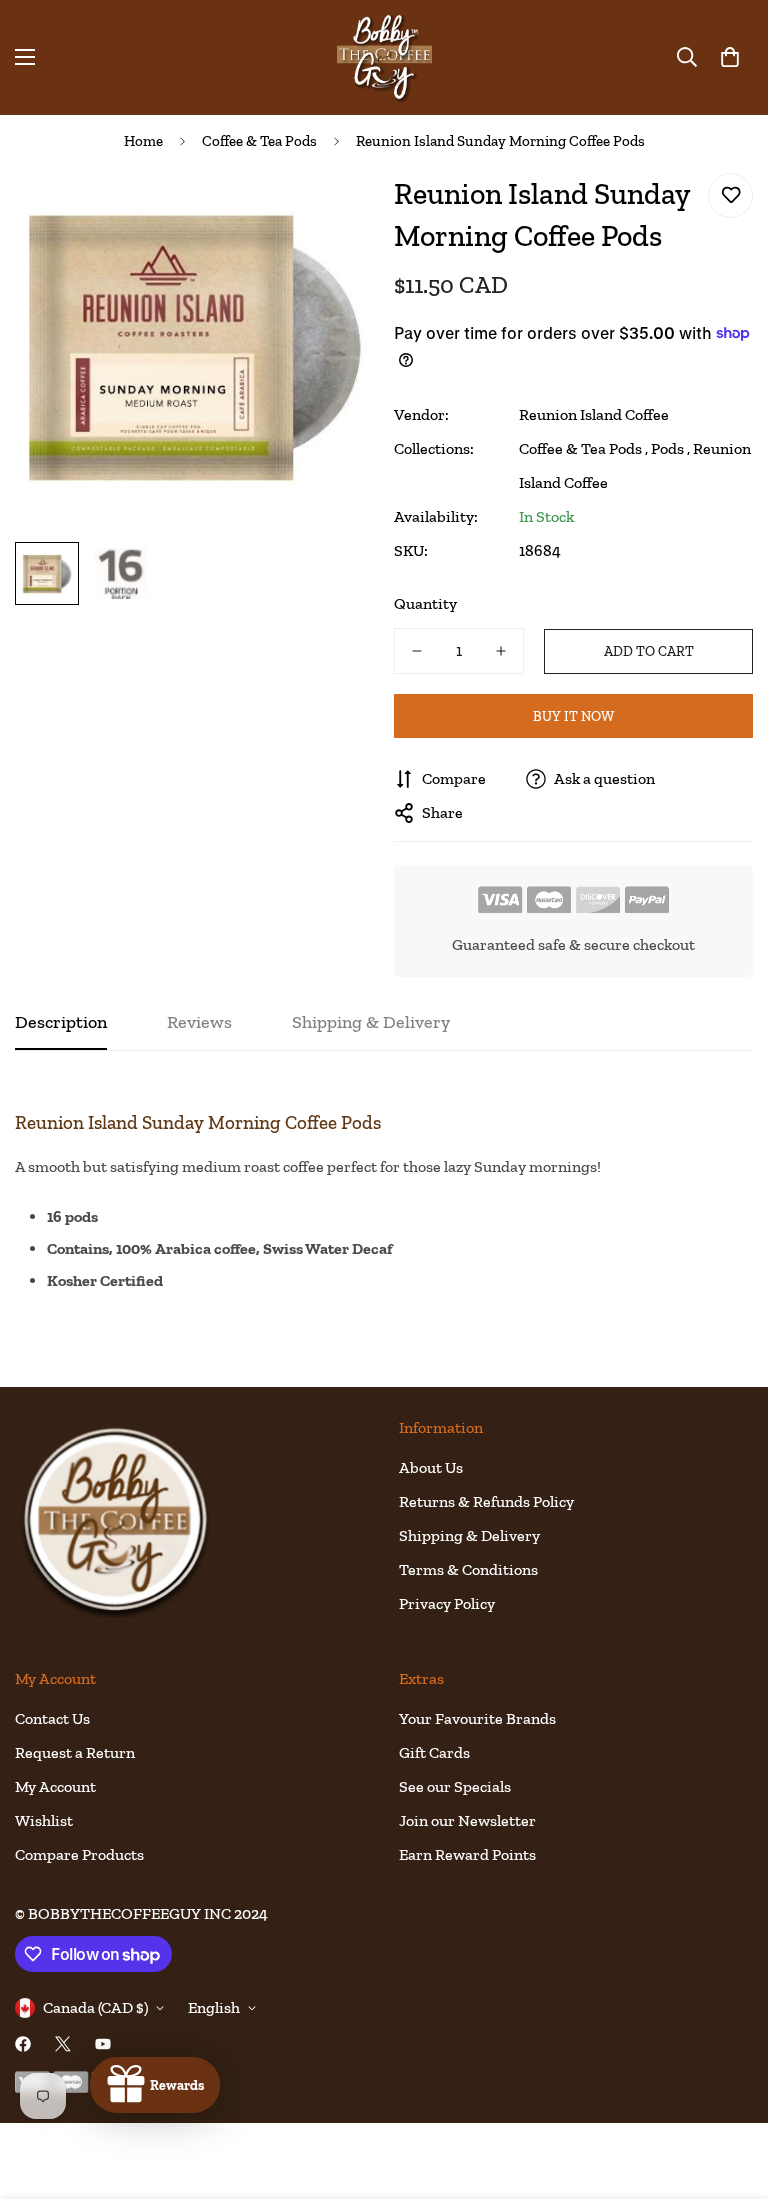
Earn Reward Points (467, 1854)
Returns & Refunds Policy (486, 1501)
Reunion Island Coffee (594, 414)
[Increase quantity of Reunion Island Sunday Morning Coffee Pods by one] (501, 651)
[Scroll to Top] (729, 2090)
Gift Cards (434, 1752)
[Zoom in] (331, 210)
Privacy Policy (447, 1603)
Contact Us (52, 1718)
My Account (55, 1786)
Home (143, 141)
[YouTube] (103, 2044)
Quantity (425, 603)
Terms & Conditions (468, 1569)
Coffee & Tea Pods (259, 141)
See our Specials (455, 1786)
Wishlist (44, 1820)
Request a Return (75, 1752)
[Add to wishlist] (730, 195)
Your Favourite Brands (477, 1718)
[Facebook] (23, 2044)
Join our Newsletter (467, 1820)
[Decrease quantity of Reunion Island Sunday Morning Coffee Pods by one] (417, 651)
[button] (730, 57)
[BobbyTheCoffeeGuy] (384, 57)
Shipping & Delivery (469, 1535)
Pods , (670, 448)
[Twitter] (63, 2044)
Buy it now (573, 716)
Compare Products (79, 1854)
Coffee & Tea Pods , (583, 448)
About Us (431, 1467)
